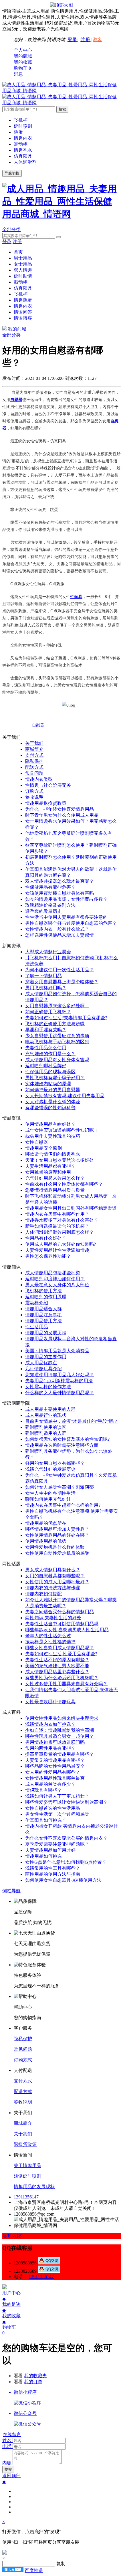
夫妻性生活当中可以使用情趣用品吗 (62, 1624)
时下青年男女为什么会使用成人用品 (62, 815)
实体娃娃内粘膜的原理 (48, 1084)
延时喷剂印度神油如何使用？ (55, 1279)
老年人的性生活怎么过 (48, 1636)
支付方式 (34, 755)
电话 (7, 2446)
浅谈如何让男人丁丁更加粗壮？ (57, 1796)
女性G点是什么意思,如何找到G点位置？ (66, 1862)
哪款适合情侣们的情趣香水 (53, 1154)
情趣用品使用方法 (43, 1321)
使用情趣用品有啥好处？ (50, 1124)
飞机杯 (21, 120)
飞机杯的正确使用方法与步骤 (55, 1024)
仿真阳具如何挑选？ (46, 1820)
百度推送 (34, 2570)
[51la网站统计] (13, 2570)
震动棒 (21, 144)
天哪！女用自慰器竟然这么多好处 (59, 1160)
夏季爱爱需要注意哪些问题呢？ (57, 1844)
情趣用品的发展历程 (46, 1333)
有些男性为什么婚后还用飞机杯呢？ (62, 1678)
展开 (7, 2236)
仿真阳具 (23, 156)
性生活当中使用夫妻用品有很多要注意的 (66, 917)
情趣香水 (23, 150)
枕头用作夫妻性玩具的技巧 (53, 1136)
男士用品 (23, 258)
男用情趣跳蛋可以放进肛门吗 (55, 1742)
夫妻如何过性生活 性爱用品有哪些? (61, 1654)
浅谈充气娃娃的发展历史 (50, 1469)
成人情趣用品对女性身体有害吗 (57, 1060)
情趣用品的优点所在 (46, 1523)
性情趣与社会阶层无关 (48, 785)
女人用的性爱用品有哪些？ (53, 1772)
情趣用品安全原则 (43, 1148)
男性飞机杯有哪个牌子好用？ (55, 1078)
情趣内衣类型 (39, 779)
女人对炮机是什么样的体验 (53, 1102)
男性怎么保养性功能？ (48, 1256)
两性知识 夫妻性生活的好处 (53, 1618)
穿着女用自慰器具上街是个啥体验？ (62, 982)
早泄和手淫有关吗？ (46, 1030)
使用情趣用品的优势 (46, 1541)
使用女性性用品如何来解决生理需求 (62, 1718)
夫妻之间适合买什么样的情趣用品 (59, 1612)
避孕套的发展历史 (43, 911)
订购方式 (34, 791)
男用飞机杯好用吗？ (46, 988)
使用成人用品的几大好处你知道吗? (60, 1244)
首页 (18, 252)
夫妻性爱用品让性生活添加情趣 (57, 1250)
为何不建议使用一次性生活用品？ (59, 970)
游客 (97, 40)
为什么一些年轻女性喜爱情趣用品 (59, 809)
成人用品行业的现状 (46, 1415)
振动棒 (21, 282)
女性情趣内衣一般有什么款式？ (57, 929)
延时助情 (23, 276)
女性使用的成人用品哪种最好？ (57, 1582)
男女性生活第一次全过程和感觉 (57, 1814)
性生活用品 (37, 1327)
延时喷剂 (23, 126)
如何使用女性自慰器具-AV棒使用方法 (63, 1880)
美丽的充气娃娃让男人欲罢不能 (57, 1666)
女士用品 (23, 264)
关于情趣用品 (27, 2165)
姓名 (7, 2440)
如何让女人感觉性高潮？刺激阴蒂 (59, 1487)
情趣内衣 (23, 138)
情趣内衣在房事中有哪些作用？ (57, 1214)
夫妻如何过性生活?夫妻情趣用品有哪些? (66, 1018)
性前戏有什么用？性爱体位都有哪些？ (64, 1184)
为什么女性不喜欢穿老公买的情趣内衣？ (66, 1838)
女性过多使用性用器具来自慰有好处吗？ (66, 1684)
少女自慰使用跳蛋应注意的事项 (57, 1036)
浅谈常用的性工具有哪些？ (53, 1868)
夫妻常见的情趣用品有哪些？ (55, 1760)
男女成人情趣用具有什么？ (53, 1570)
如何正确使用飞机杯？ (48, 1012)
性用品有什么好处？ (46, 1238)
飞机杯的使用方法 (43, 1291)
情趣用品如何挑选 (43, 1856)
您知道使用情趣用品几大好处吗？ (59, 1375)
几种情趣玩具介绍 (43, 1369)
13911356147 (26, 2197)
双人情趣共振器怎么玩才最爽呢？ (59, 881)
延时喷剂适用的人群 (46, 1433)
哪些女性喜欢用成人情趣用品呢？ (59, 1648)
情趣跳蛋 (23, 300)
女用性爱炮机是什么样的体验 (55, 1547)
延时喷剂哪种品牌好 (46, 1066)
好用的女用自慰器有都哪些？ (55, 1463)
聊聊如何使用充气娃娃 (48, 1499)
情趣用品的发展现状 (34, 2187)
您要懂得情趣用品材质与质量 (55, 1190)
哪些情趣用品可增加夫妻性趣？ (57, 1529)
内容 (7, 2463)
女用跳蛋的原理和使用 (48, 1172)
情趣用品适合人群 (43, 1309)
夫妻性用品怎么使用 (46, 1048)
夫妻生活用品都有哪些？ (50, 1166)
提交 (8, 2469)
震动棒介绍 (37, 1303)
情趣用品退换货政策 (46, 803)
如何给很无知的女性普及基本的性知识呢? (67, 1439)
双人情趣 (23, 270)
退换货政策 (25, 2144)
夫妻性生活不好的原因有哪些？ (57, 1660)
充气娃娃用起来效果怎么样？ (55, 1178)
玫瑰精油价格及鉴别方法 (50, 905)
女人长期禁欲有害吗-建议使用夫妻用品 (65, 1096)
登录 (72, 40)
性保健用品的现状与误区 (50, 1072)
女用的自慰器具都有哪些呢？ (55, 1576)
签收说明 (34, 797)
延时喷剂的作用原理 (46, 1297)
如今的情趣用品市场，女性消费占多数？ (66, 899)
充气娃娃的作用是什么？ (50, 1054)
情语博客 (23, 318)
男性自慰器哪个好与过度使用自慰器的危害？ (71, 923)
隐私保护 (34, 761)
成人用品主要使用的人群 (50, 1409)
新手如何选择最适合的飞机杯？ (57, 1226)
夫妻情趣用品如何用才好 (50, 1850)
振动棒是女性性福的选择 (50, 1642)
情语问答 (23, 312)
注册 (86, 40)
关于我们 (34, 743)
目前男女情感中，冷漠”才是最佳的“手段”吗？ (72, 1421)
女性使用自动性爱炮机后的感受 (57, 1553)
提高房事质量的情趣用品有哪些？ (59, 1754)
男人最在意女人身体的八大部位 (57, 1285)
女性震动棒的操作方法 (48, 1387)
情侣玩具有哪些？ (43, 1790)
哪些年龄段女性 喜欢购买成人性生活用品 (67, 1630)
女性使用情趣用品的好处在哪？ (57, 1535)
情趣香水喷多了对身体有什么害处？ (62, 1220)
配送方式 (34, 767)
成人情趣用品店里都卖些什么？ (57, 1672)
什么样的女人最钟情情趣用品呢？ (59, 1393)
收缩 (17, 2236)
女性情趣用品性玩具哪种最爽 (55, 1778)
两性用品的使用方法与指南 (53, 1874)
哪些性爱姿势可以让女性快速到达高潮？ (66, 1802)
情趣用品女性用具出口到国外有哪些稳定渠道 (71, 1208)
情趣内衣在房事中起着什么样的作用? (63, 1505)
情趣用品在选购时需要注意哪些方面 (62, 1445)
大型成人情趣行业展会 (48, 952)
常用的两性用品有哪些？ (50, 1748)
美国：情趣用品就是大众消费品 (57, 1351)
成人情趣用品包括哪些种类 (53, 1273)
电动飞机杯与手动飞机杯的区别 (57, 1042)
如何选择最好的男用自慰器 (53, 1090)
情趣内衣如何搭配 (43, 1594)
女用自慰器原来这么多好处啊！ (57, 1006)
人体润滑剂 (25, 162)
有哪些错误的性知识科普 (50, 1108)
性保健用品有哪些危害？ (50, 887)
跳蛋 (18, 132)
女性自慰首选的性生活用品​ (53, 1808)
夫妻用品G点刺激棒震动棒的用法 (59, 1381)
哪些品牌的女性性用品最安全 (55, 1766)
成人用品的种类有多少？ (50, 1784)
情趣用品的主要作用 (46, 1357)
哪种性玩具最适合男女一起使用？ (59, 1736)
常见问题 (34, 773)
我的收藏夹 (35, 2376)
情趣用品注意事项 (43, 1315)
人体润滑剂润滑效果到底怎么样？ (59, 1232)
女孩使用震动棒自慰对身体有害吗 (59, 893)
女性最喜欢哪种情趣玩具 (50, 1702)
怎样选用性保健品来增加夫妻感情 (59, 935)
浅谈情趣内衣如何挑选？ (50, 1724)
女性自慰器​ (37, 1142)
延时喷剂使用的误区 (46, 1427)
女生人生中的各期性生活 (50, 1493)
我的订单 (33, 2382)
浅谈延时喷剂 (27, 2176)
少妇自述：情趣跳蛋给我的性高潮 (59, 1730)
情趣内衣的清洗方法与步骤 (53, 1588)
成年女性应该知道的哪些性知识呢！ (62, 1130)
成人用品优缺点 (41, 1363)
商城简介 (34, 749)
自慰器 (38, 725)
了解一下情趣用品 (43, 976)
